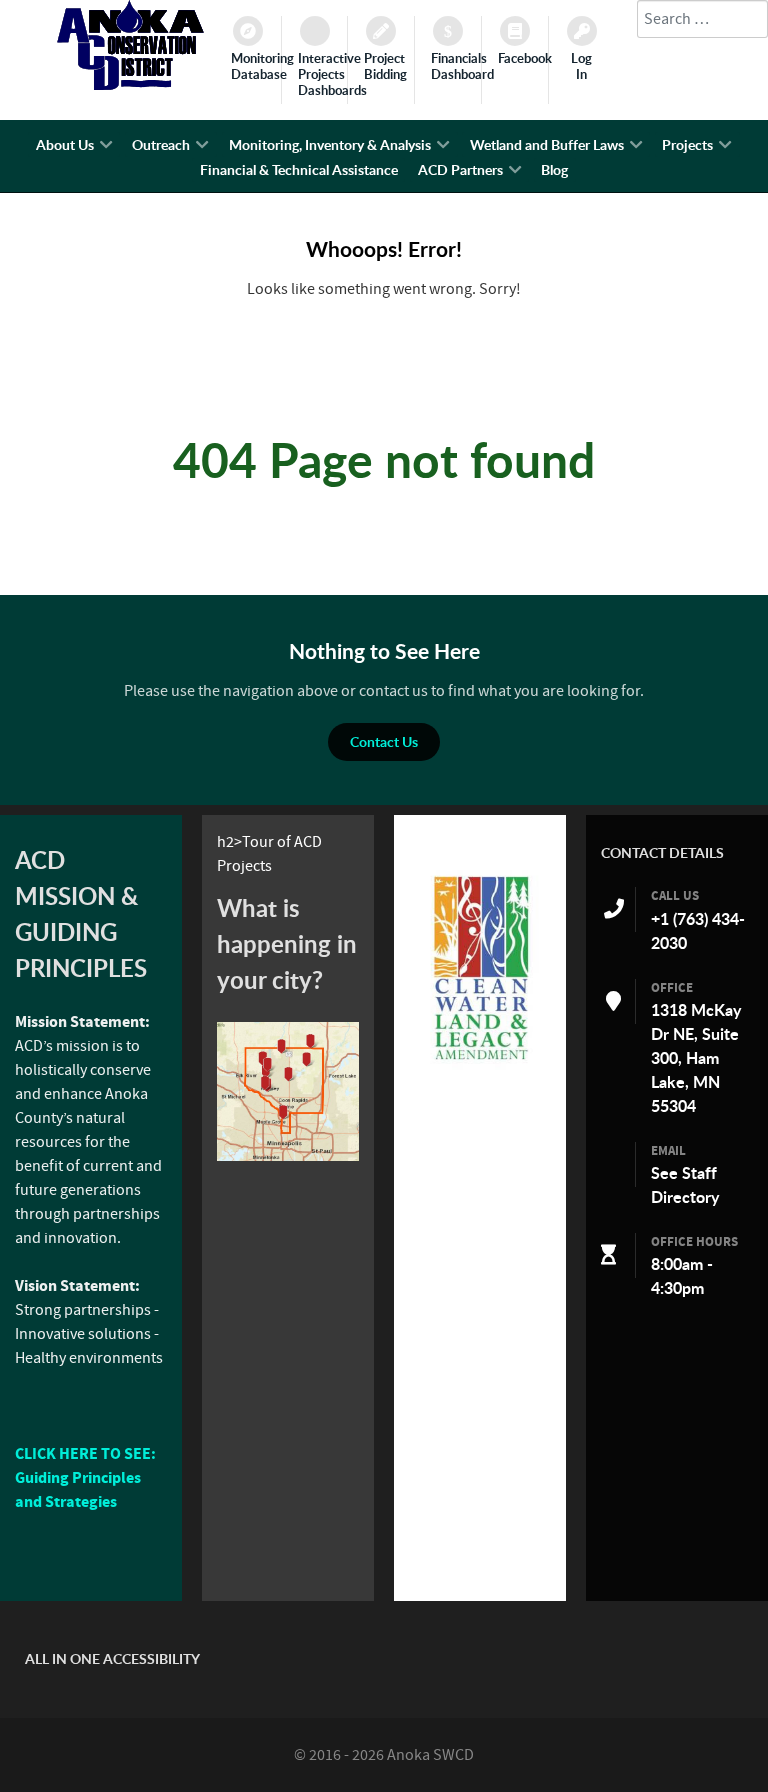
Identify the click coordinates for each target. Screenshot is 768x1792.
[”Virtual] (288, 1091)
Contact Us (384, 741)
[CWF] (480, 967)
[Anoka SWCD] (130, 85)
